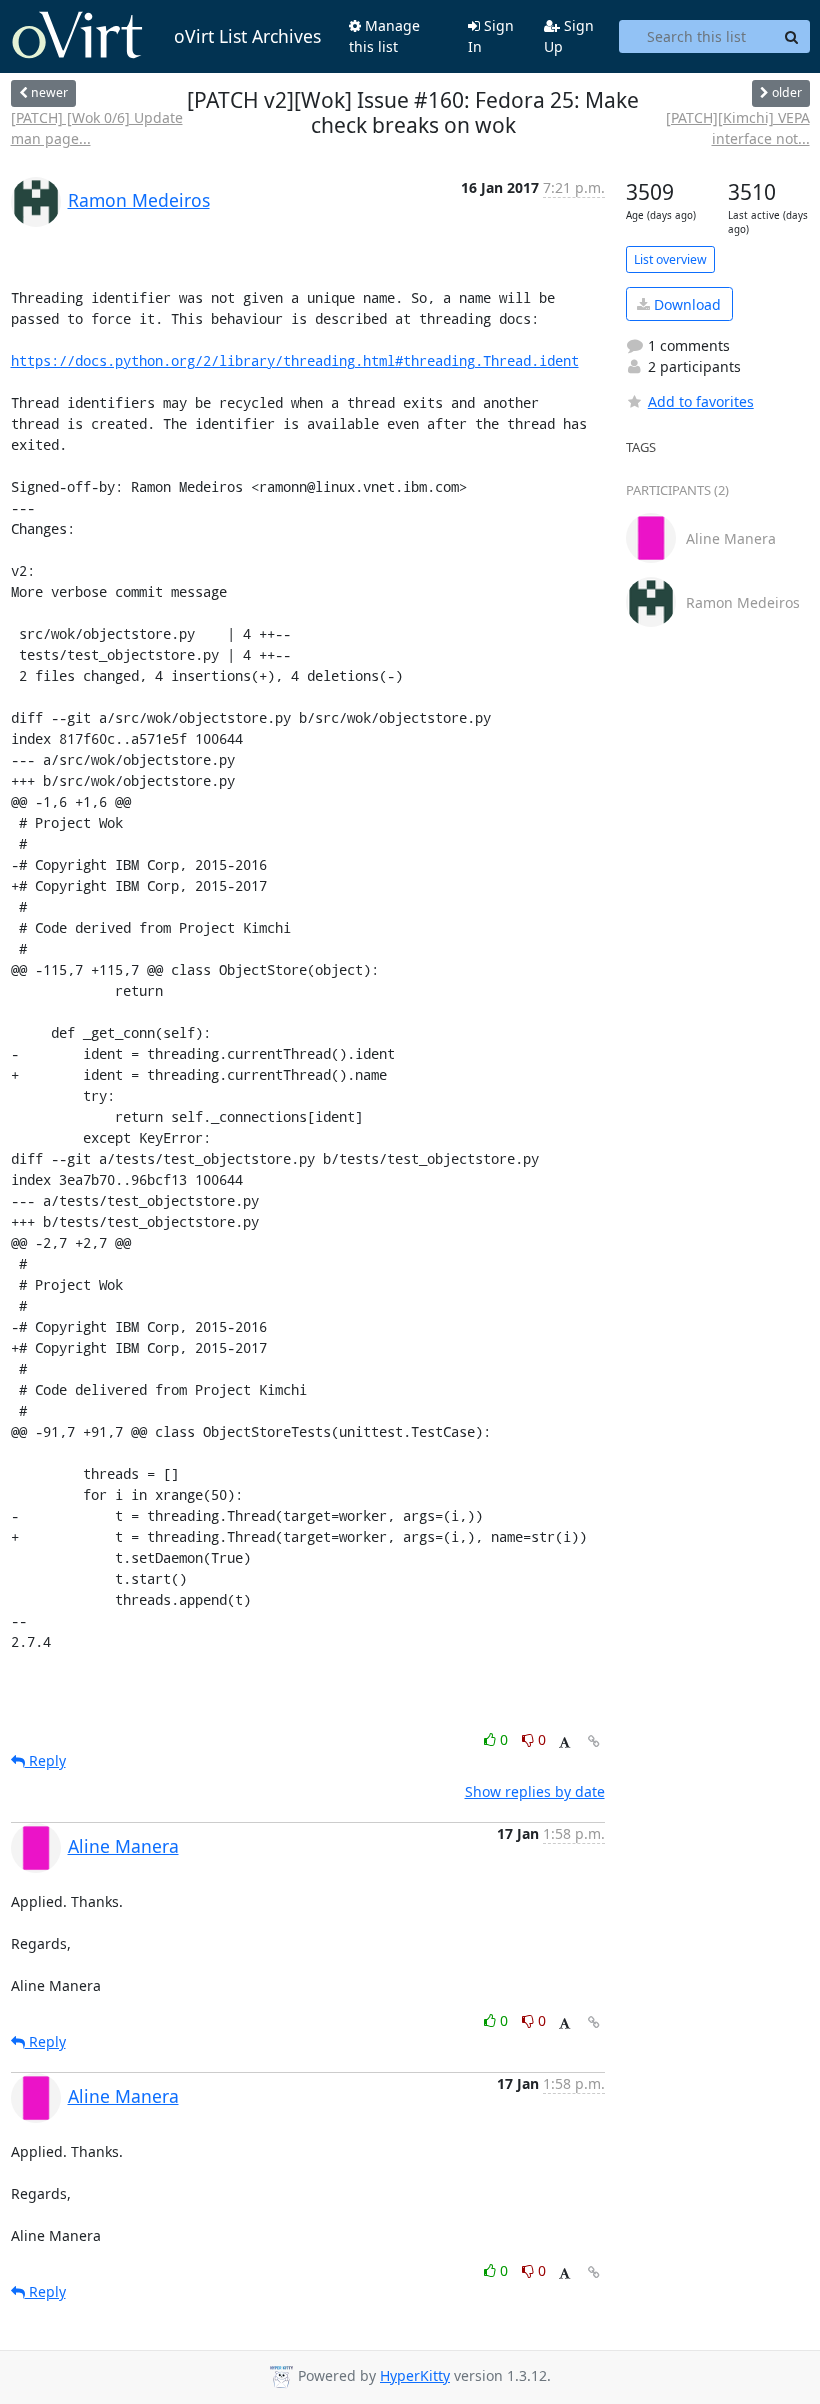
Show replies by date (535, 1791)
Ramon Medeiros (139, 200)
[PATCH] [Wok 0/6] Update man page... (97, 128)
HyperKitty (415, 2375)
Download (685, 304)
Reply (45, 1760)
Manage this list (384, 36)
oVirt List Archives (247, 36)
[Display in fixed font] (564, 1742)
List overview (670, 259)
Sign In (491, 36)
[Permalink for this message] (594, 1741)
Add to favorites (701, 401)
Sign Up (569, 36)
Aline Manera (123, 1846)
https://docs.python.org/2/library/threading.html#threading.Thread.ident (295, 360)
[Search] (792, 37)
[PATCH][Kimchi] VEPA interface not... (738, 128)
